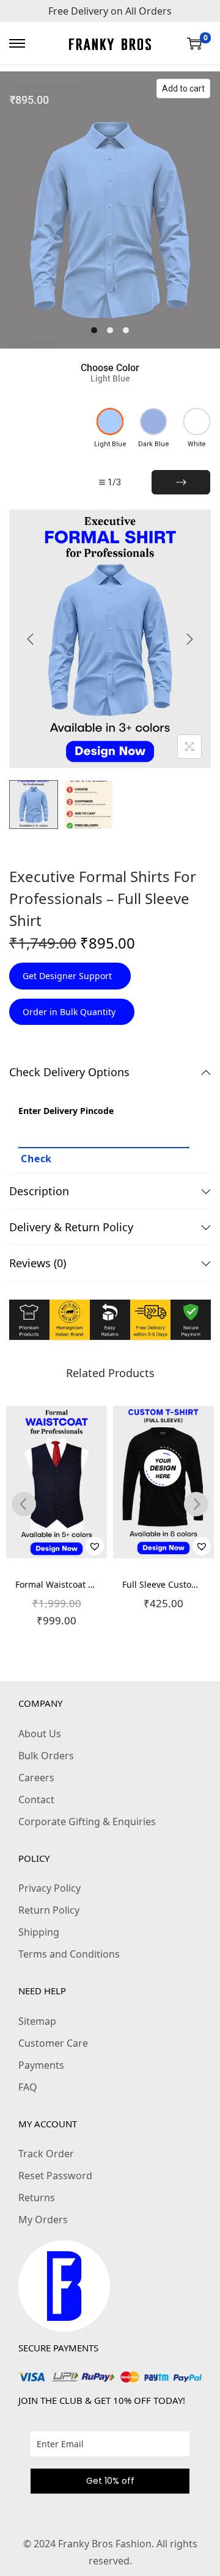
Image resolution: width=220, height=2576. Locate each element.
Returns (37, 2198)
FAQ (28, 2087)
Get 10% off (110, 2481)
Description (39, 1191)
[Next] (189, 639)
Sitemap (37, 2021)
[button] (95, 1546)
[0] (194, 43)
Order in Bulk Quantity (70, 1012)
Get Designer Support (68, 976)
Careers (36, 1778)
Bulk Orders (46, 1756)
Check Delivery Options (69, 1072)
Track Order (46, 2154)
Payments (41, 2065)
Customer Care (53, 2043)
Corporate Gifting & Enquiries (87, 1822)
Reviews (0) (38, 1263)
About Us (40, 1734)
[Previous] (31, 639)
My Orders (43, 2220)
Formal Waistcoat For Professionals (86, 1584)
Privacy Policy (50, 1888)
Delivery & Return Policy (71, 1227)
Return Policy (49, 1910)
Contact (36, 1800)
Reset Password (55, 2176)
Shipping (39, 1932)
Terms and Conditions (69, 1954)
